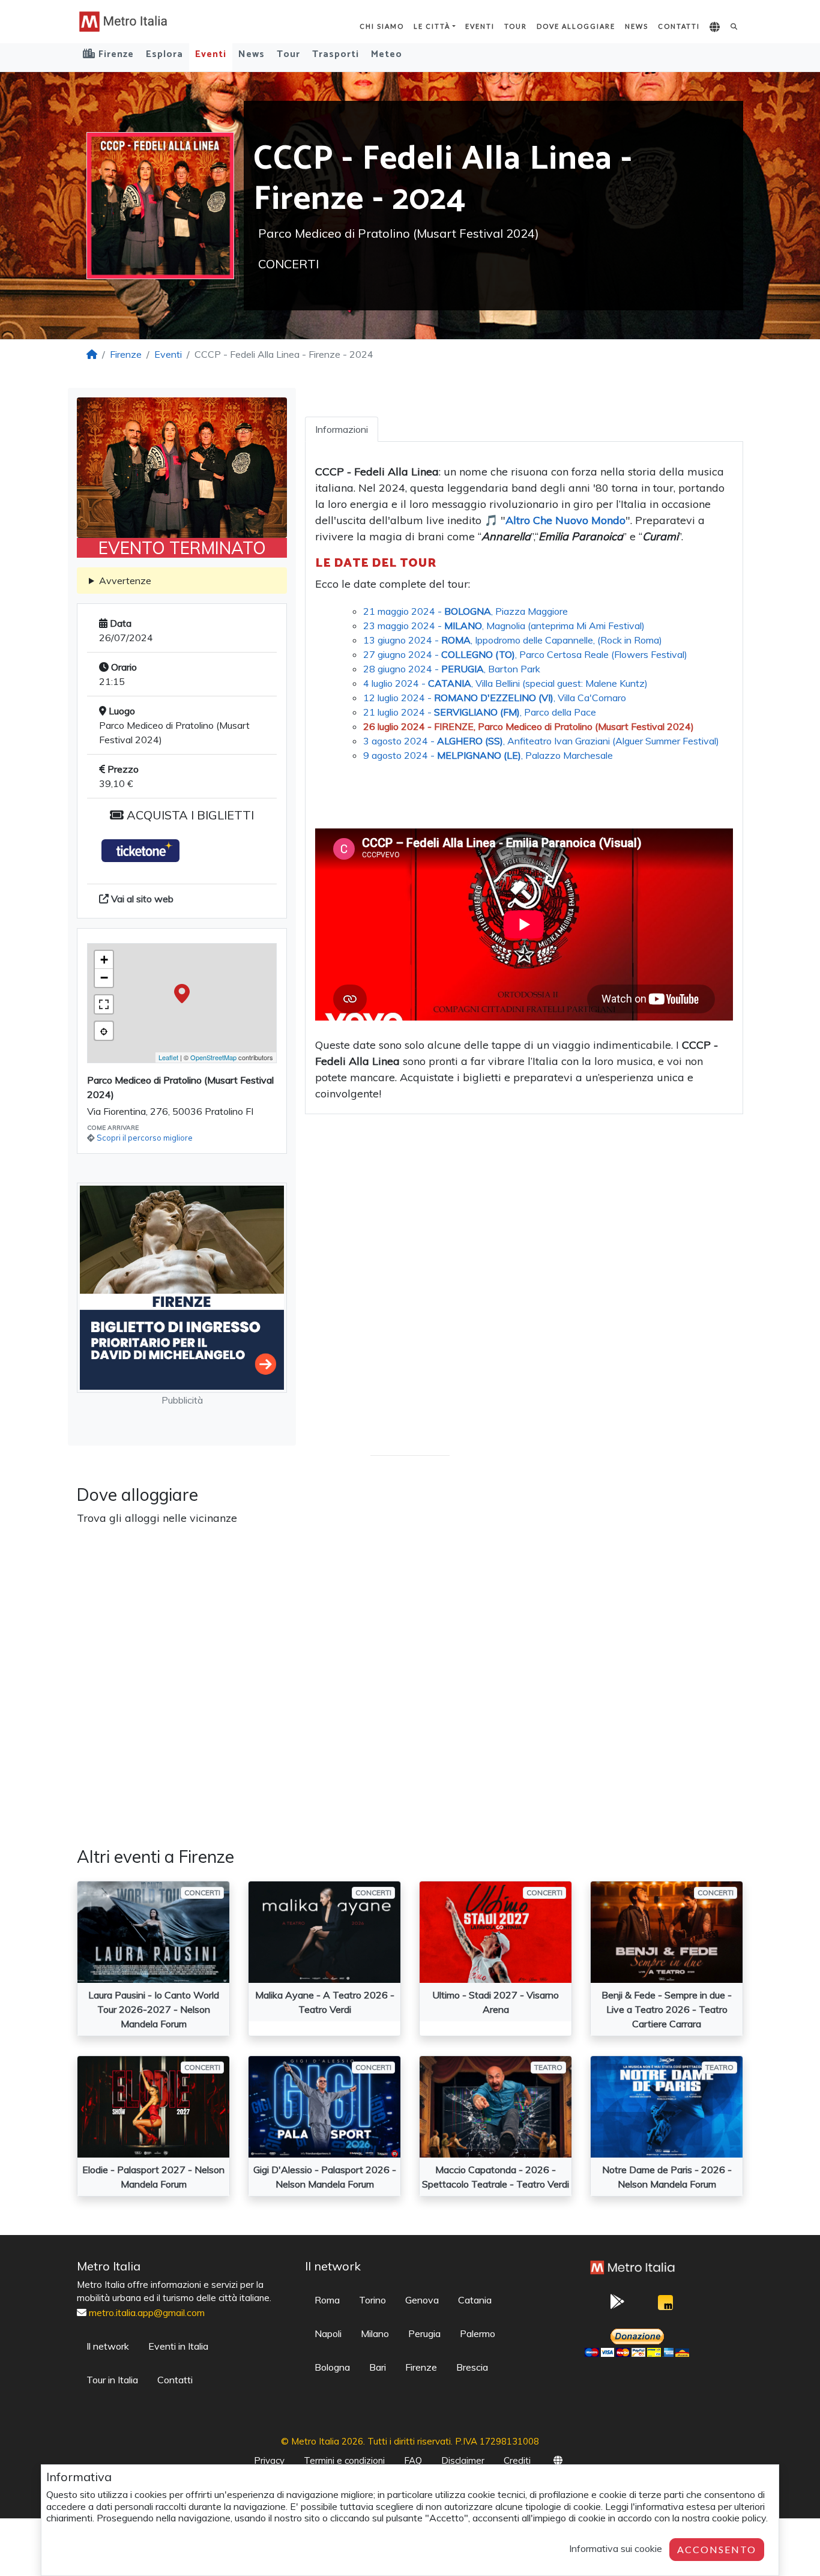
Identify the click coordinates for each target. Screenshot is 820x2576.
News (637, 26)
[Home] (92, 354)
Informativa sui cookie (616, 2548)
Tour (516, 26)
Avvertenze (125, 581)
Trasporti (336, 54)
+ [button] (104, 960)
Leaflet (168, 1057)
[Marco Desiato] (665, 2306)
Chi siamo (382, 26)
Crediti (517, 2460)
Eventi (480, 26)
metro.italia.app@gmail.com (147, 2312)
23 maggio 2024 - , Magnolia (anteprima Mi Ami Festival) (504, 626)
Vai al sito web (141, 899)
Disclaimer (463, 2460)
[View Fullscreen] (104, 1004)
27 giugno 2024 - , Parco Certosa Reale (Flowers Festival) (525, 654)
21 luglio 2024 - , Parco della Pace (480, 712)
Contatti (679, 26)
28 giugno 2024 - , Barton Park (452, 669)
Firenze (126, 354)
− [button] (104, 978)
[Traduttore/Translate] (715, 28)
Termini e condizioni (344, 2460)
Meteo (387, 54)
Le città (432, 26)
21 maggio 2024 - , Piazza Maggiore (466, 611)
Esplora (164, 54)
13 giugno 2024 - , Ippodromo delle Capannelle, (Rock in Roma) (513, 640)
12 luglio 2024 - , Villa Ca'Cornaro (495, 698)
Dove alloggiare (576, 26)
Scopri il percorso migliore (145, 1138)
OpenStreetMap (213, 1057)
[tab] (342, 429)
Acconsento (717, 2549)
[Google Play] (617, 2305)
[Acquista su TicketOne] (140, 850)
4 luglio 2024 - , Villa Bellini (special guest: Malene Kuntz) (505, 683)
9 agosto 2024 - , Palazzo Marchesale (488, 755)
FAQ (413, 2460)
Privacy (269, 2460)
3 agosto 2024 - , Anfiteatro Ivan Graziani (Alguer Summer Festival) (541, 741)
